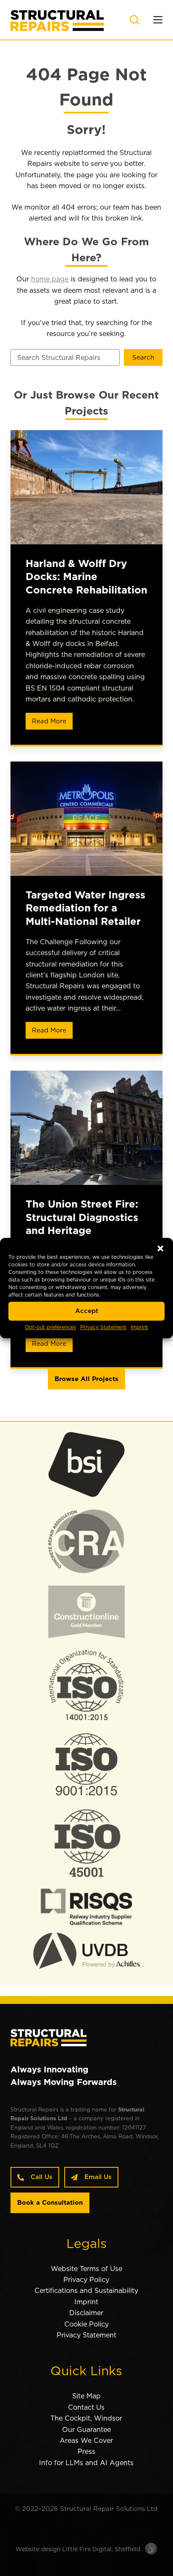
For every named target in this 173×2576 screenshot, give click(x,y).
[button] (160, 1248)
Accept (87, 1311)
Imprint (139, 1327)
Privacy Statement (103, 1327)
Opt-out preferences (50, 1327)
